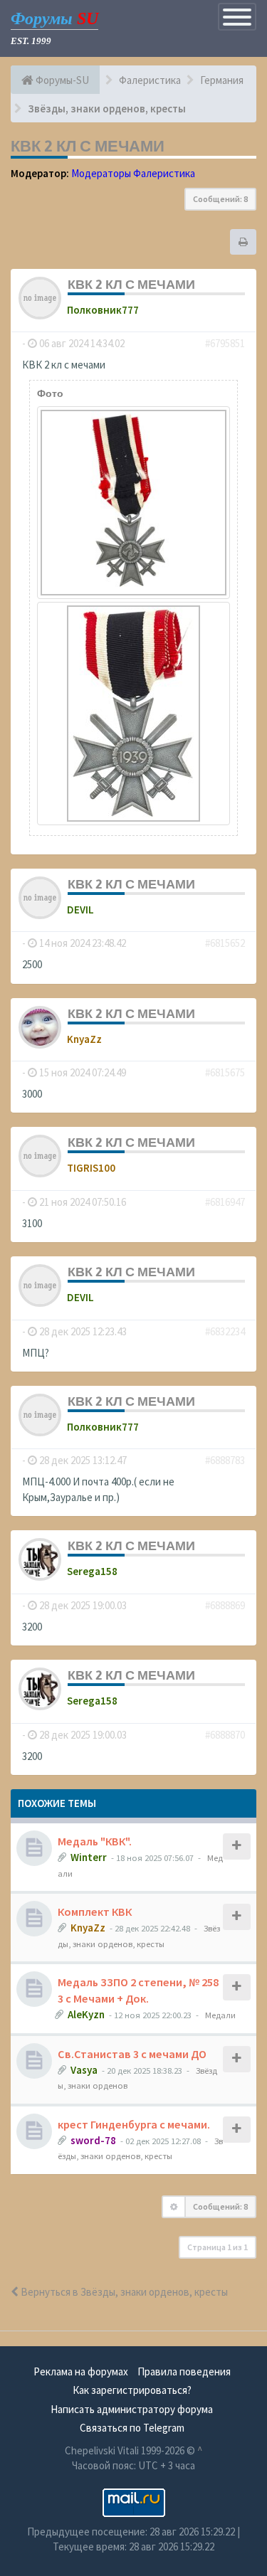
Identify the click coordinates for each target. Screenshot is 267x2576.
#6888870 (225, 1735)
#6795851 (225, 343)
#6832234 (225, 1331)
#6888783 (225, 1460)
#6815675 (225, 1072)
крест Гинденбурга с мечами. (134, 2124)
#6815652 (225, 943)
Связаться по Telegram (132, 2428)
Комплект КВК (95, 1912)
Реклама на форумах (81, 2371)
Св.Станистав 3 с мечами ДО (132, 2054)
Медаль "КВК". (95, 1841)
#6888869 (225, 1605)
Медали (220, 2015)
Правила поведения (184, 2371)
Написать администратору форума (132, 2409)
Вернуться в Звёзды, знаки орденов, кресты (123, 2292)
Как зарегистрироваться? (132, 2390)
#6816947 (225, 1202)
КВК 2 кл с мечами (88, 146)
